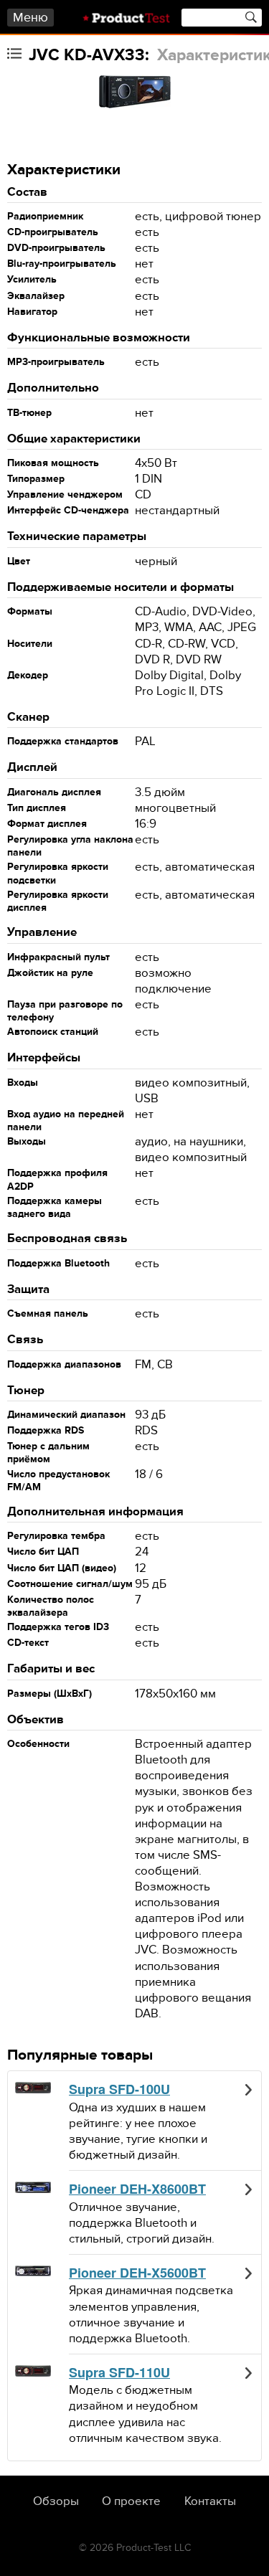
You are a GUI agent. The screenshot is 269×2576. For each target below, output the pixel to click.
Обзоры (56, 2501)
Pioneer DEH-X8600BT (137, 2189)
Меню (30, 18)
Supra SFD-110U (119, 2373)
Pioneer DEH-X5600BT (137, 2273)
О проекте (131, 2501)
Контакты (210, 2501)
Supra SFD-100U (119, 2090)
